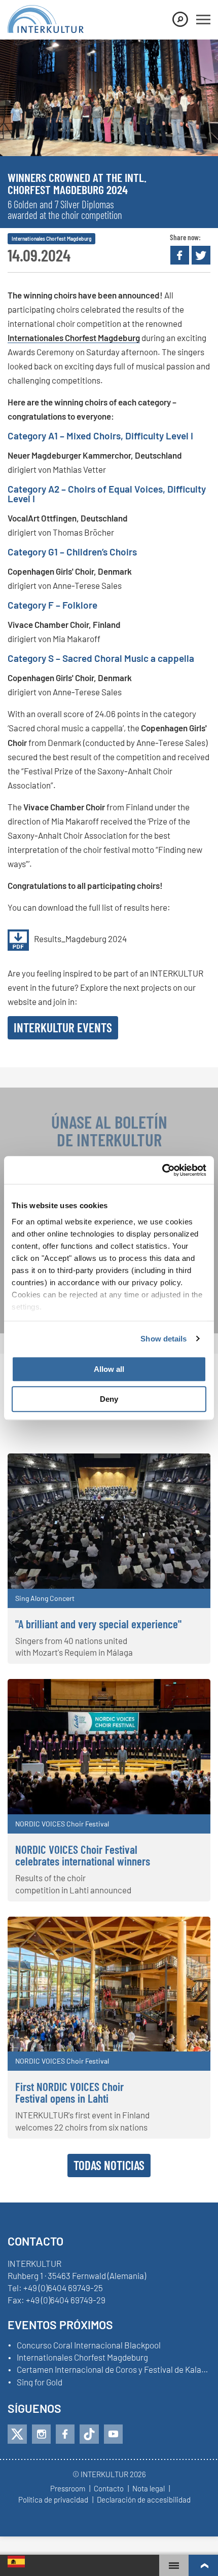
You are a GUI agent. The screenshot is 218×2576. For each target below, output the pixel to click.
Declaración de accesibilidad (144, 2500)
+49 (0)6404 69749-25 (63, 2288)
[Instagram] (41, 2434)
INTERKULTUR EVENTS (63, 1027)
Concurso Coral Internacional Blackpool (89, 2345)
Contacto (109, 2489)
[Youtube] (113, 2434)
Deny (109, 1399)
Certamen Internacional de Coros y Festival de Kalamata (114, 2370)
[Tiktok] (89, 2434)
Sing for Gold (40, 2382)
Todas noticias (109, 2165)
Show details (163, 1339)
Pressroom (68, 2489)
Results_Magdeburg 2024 (80, 939)
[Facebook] (65, 2434)
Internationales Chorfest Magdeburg (74, 338)
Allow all (109, 1369)
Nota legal (149, 2489)
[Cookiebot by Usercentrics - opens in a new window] (162, 1170)
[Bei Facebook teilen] (180, 255)
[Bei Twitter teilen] (201, 255)
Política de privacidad (53, 2500)
